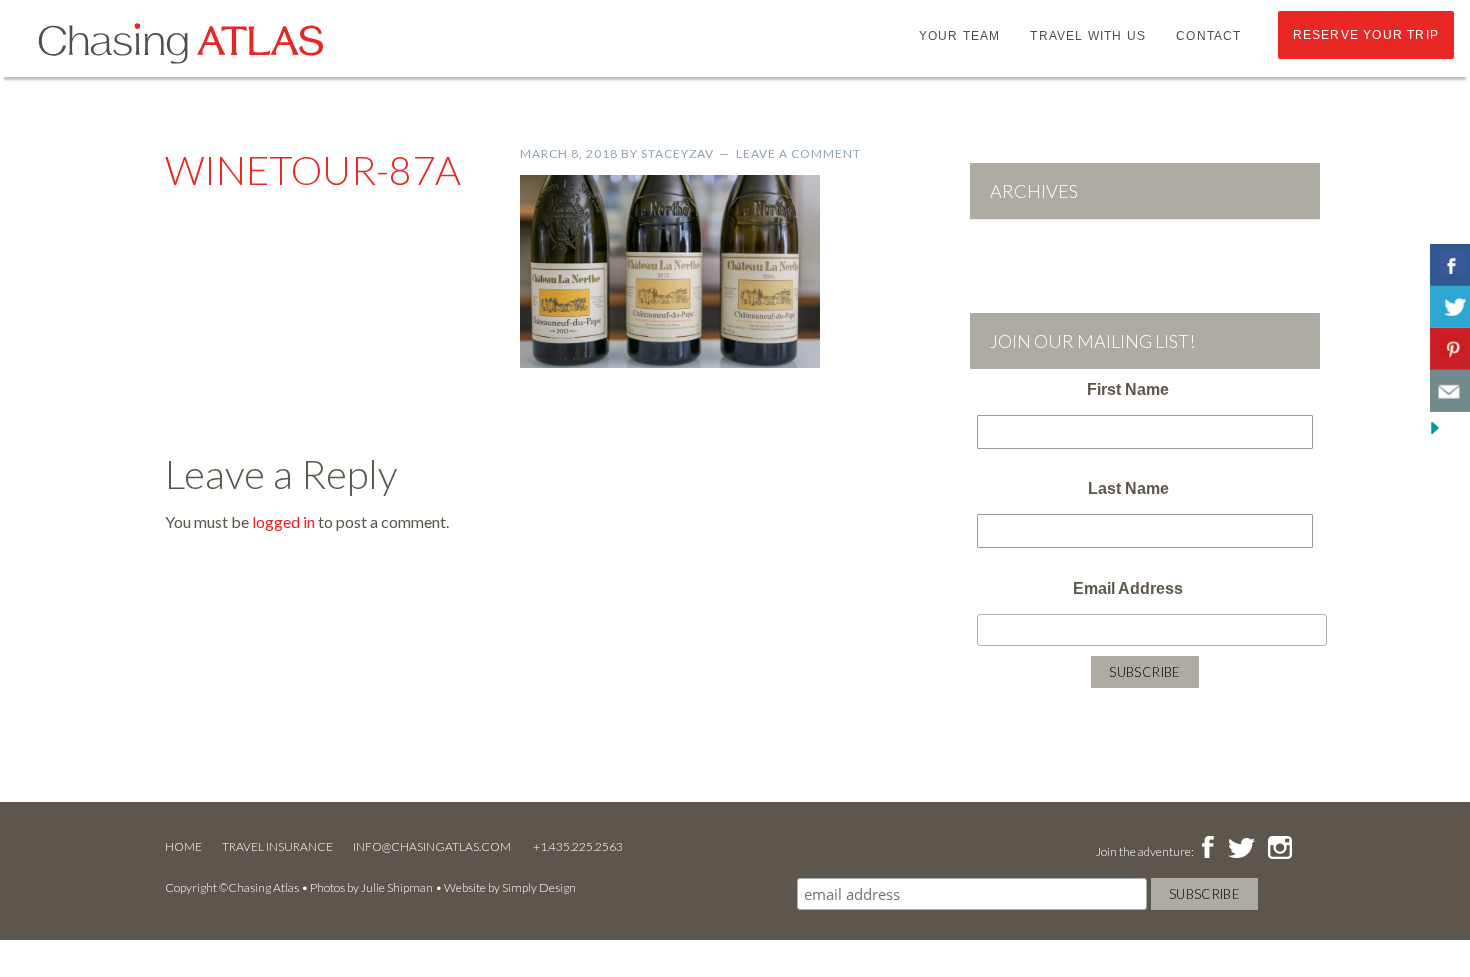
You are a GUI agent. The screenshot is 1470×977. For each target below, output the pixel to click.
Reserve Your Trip (1366, 35)
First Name (1128, 389)
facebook (1207, 849)
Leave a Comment (798, 153)
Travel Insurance (277, 846)
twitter (1240, 849)
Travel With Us (1088, 36)
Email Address (1128, 588)
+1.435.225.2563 (578, 846)
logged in (283, 521)
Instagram (1279, 849)
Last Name (1128, 488)
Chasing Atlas (180, 42)
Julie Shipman (397, 887)
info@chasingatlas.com (433, 846)
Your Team (960, 36)
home (183, 846)
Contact (1208, 36)
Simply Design (539, 887)
